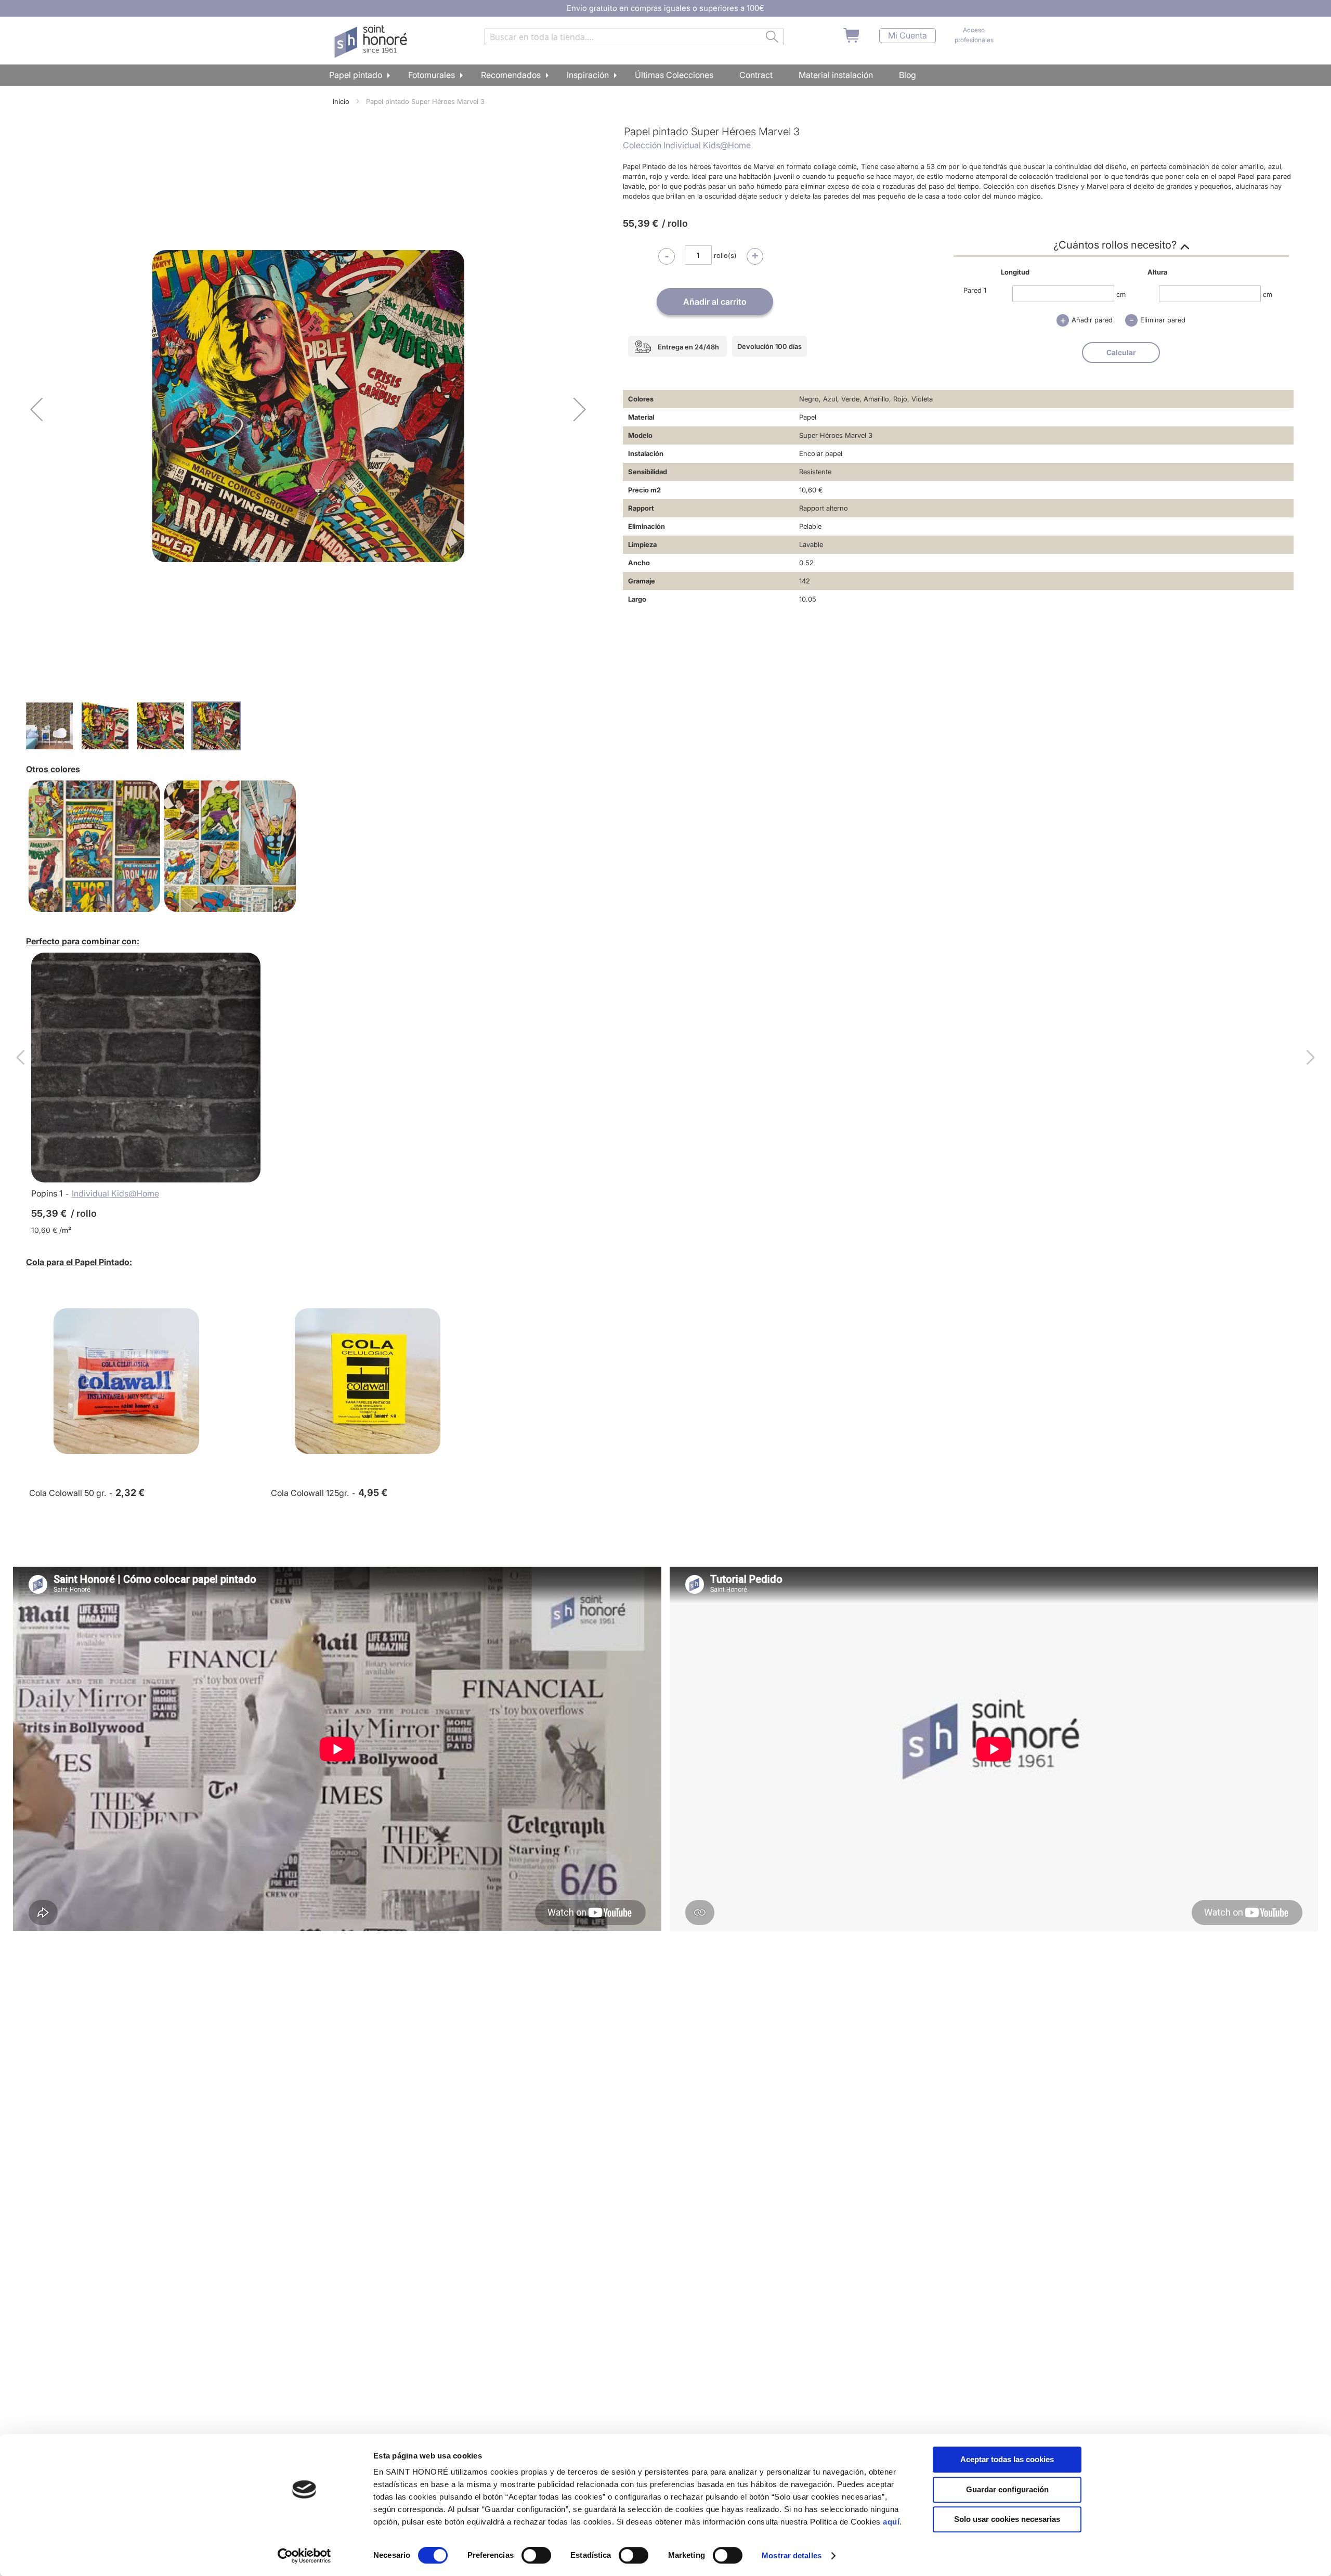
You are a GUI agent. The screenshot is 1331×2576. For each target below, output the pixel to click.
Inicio (341, 101)
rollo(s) (725, 255)
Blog (908, 75)
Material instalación (836, 75)
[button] (36, 409)
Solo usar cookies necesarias (1007, 2519)
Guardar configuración (1007, 2489)
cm (1121, 294)
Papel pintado (356, 75)
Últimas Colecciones (674, 75)
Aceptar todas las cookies (1007, 2459)
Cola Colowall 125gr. (310, 1493)
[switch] (536, 2556)
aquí (891, 2522)
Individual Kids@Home (115, 1193)
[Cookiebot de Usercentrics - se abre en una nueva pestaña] (304, 2556)
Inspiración (588, 75)
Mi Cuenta (908, 36)
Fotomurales (432, 75)
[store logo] (372, 42)
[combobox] (634, 37)
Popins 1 (47, 1193)
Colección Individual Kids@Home (687, 145)
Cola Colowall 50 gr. (68, 1493)
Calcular (1121, 352)
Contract (756, 75)
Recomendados (511, 75)
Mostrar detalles (792, 2555)
